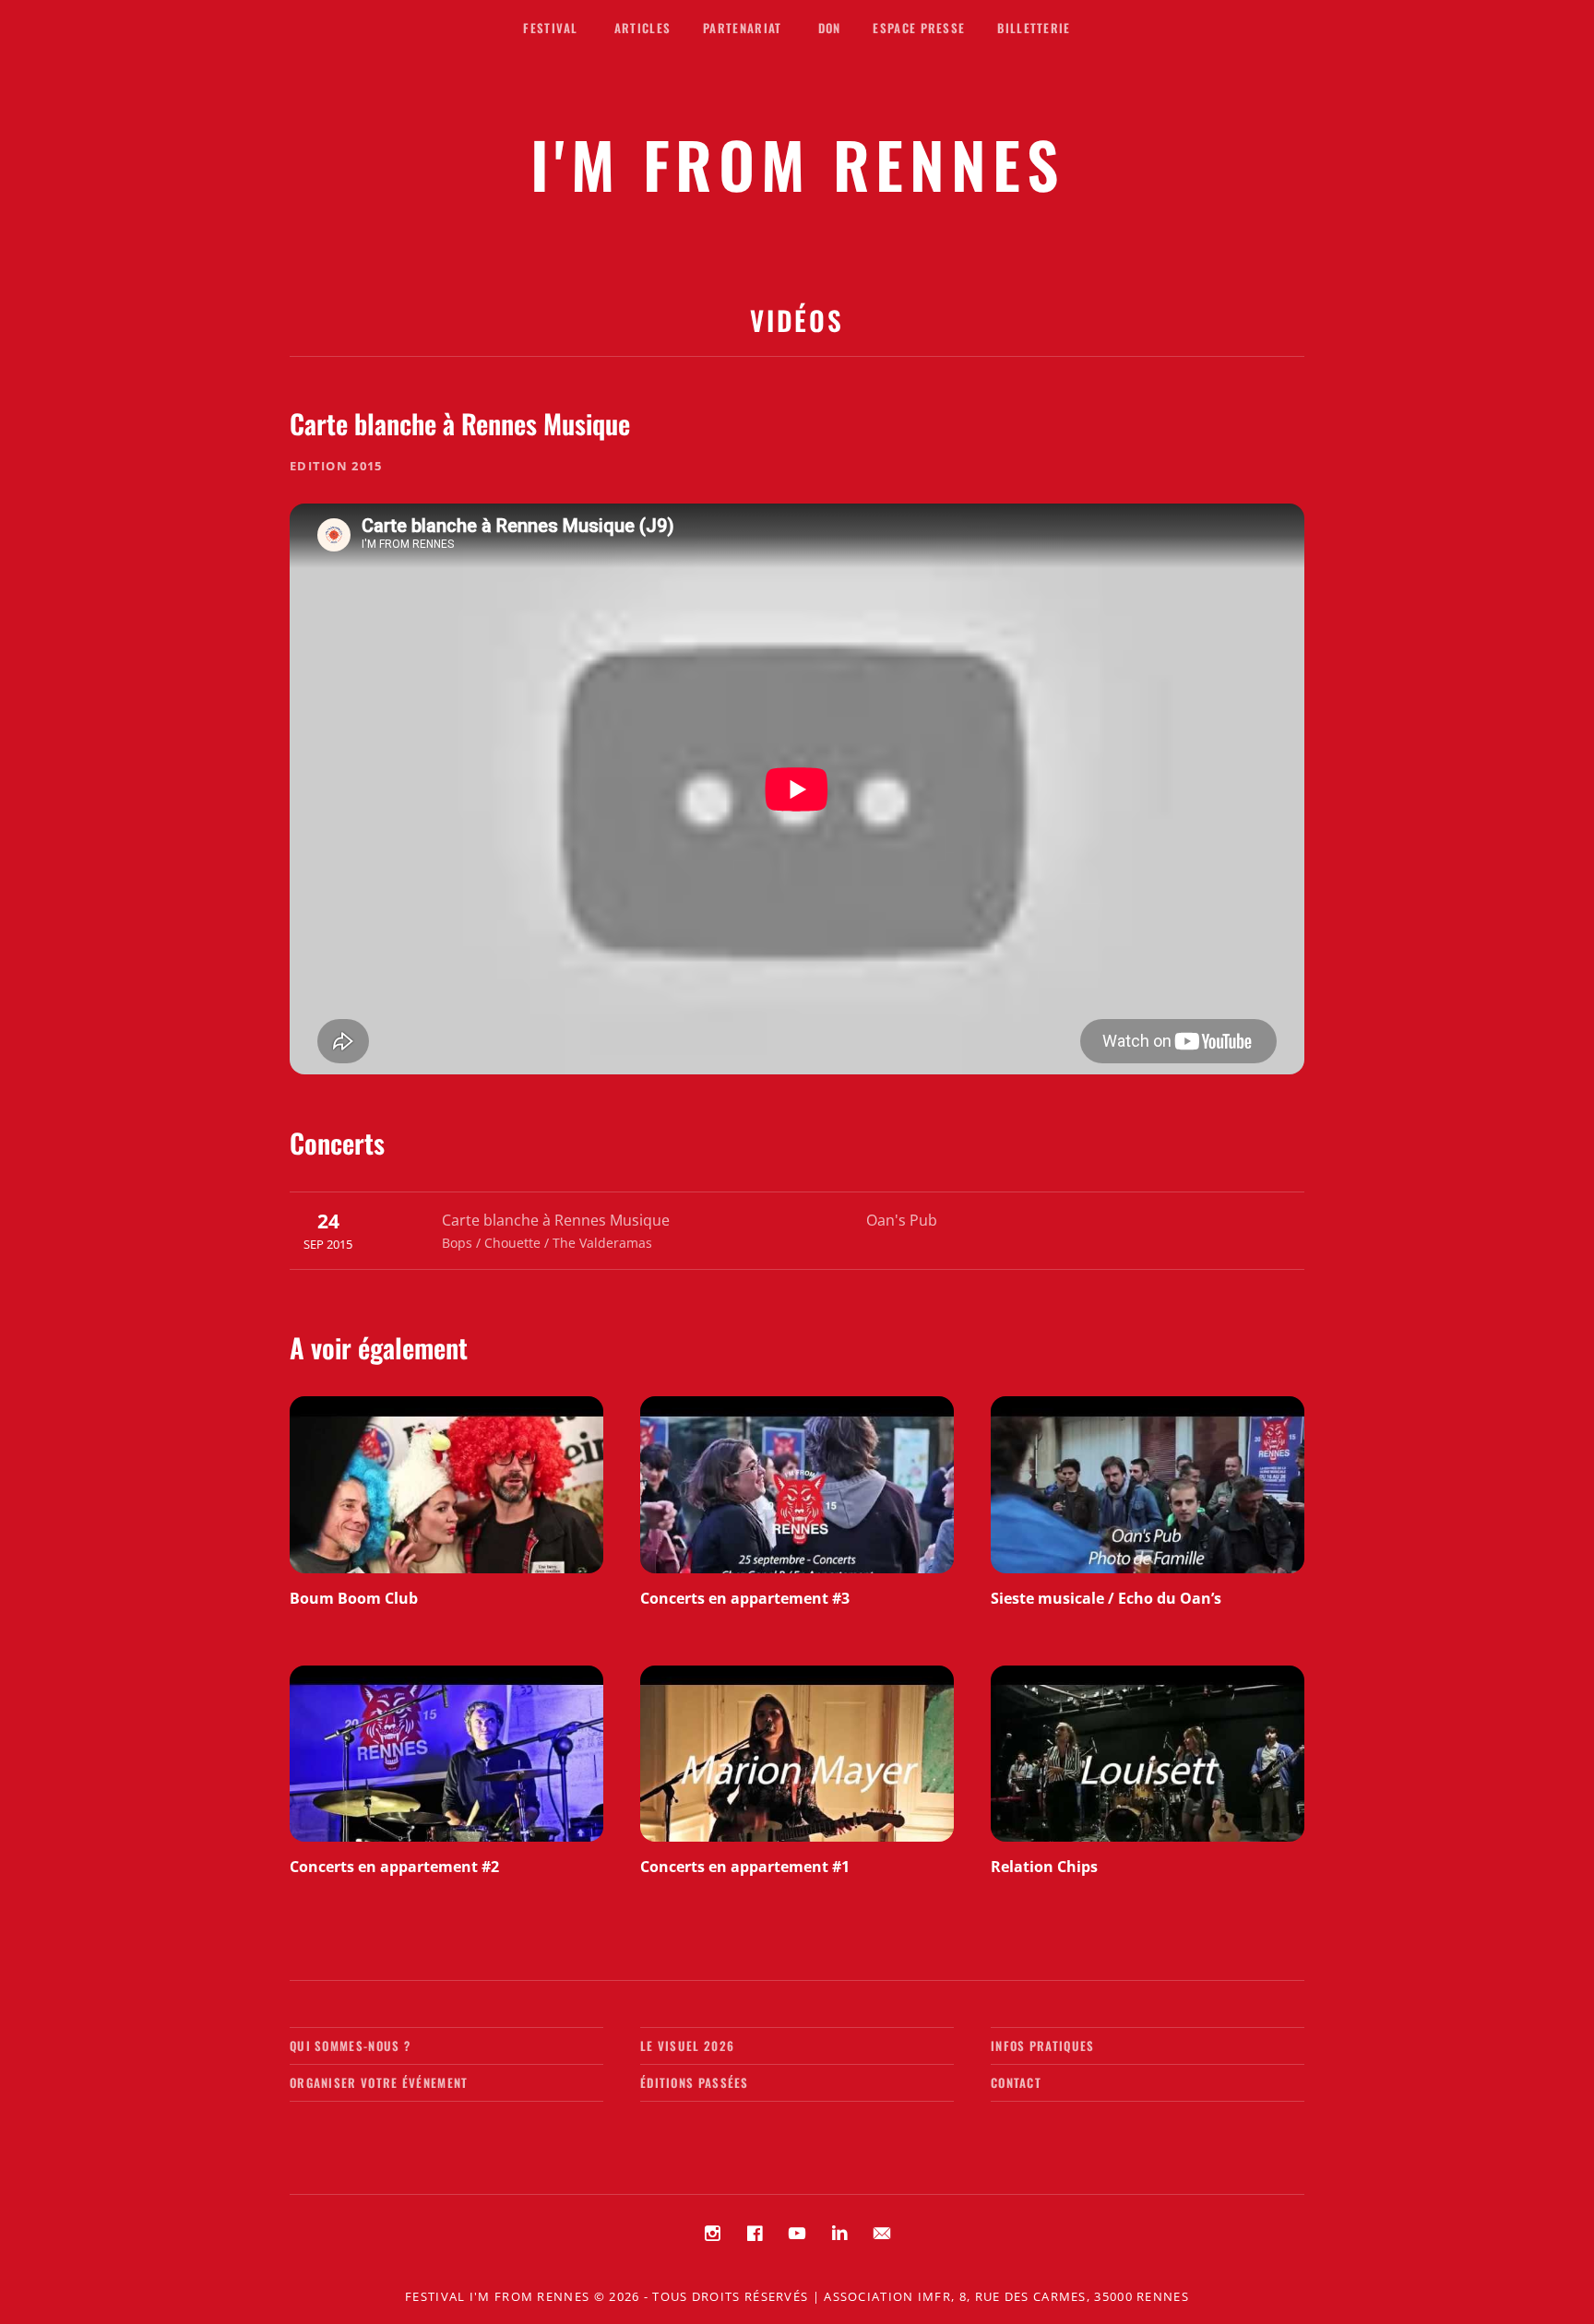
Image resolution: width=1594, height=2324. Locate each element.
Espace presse (919, 28)
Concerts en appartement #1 (745, 1867)
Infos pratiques (1043, 2045)
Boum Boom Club (354, 1598)
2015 (367, 466)
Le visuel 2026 (687, 2045)
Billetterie (1034, 28)
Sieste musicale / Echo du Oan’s (1106, 1598)
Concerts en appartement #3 (745, 1598)
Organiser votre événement (379, 2082)
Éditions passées (695, 2082)
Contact (1016, 2082)
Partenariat (742, 28)
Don (830, 28)
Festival (550, 28)
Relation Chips (1044, 1867)
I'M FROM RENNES (797, 164)
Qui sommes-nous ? (350, 2045)
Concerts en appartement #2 (394, 1867)
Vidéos (797, 320)
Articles (642, 28)
